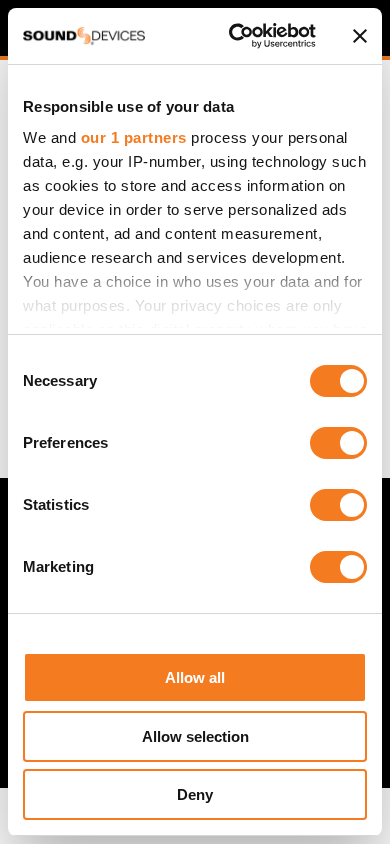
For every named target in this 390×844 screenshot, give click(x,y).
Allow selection (195, 736)
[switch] (338, 443)
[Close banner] (360, 36)
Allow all (195, 677)
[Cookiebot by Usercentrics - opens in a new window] (236, 36)
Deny (195, 794)
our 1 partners (134, 137)
